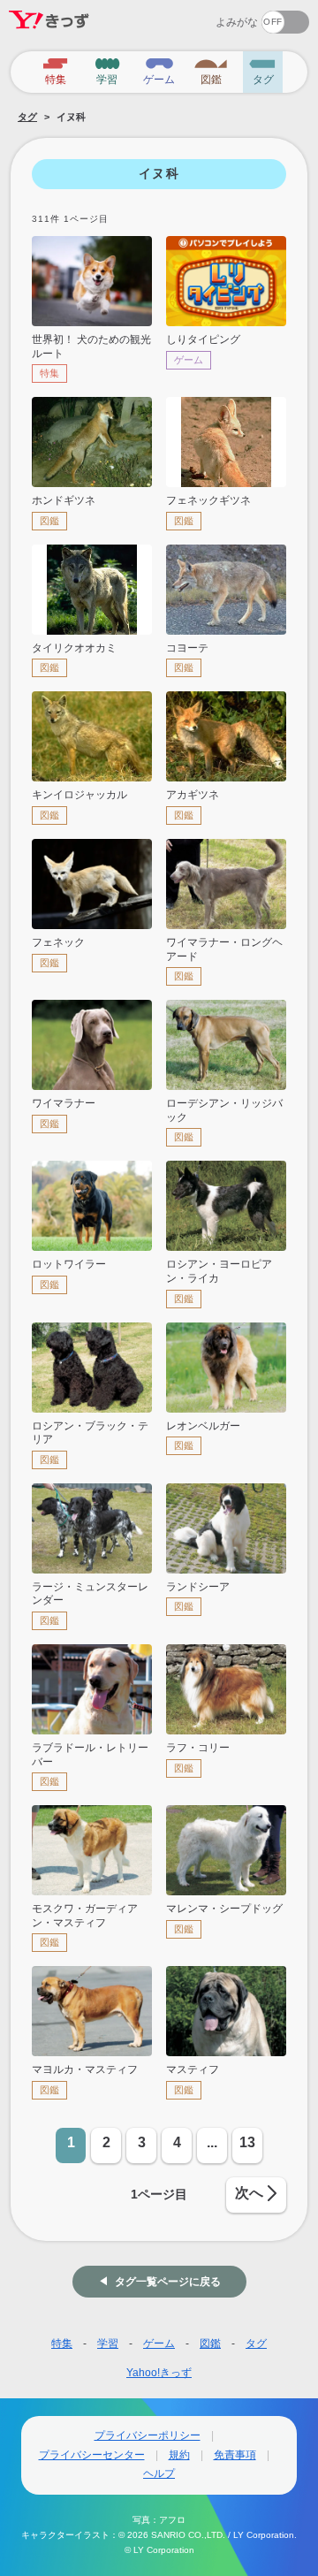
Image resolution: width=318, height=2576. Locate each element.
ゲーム (159, 2344)
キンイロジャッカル (79, 795)
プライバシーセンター (92, 2455)
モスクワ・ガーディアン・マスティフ (85, 1916)
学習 (108, 2344)
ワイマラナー (64, 1103)
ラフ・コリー (198, 1748)
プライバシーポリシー (148, 2435)
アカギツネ (193, 795)
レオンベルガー (203, 1426)
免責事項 (235, 2455)
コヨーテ (187, 648)
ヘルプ (159, 2473)
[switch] (221, 16)
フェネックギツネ (208, 500)
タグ (27, 117)
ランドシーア (198, 1587)
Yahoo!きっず (159, 2373)
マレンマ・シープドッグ (224, 1909)
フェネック (58, 942)
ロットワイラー (69, 1264)
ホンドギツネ (64, 500)
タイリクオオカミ (74, 648)
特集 (62, 2344)
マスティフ (193, 2069)
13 (247, 2142)
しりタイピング (203, 339)
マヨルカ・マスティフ (85, 2069)
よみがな (237, 22)
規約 (179, 2455)
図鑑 (210, 2344)
